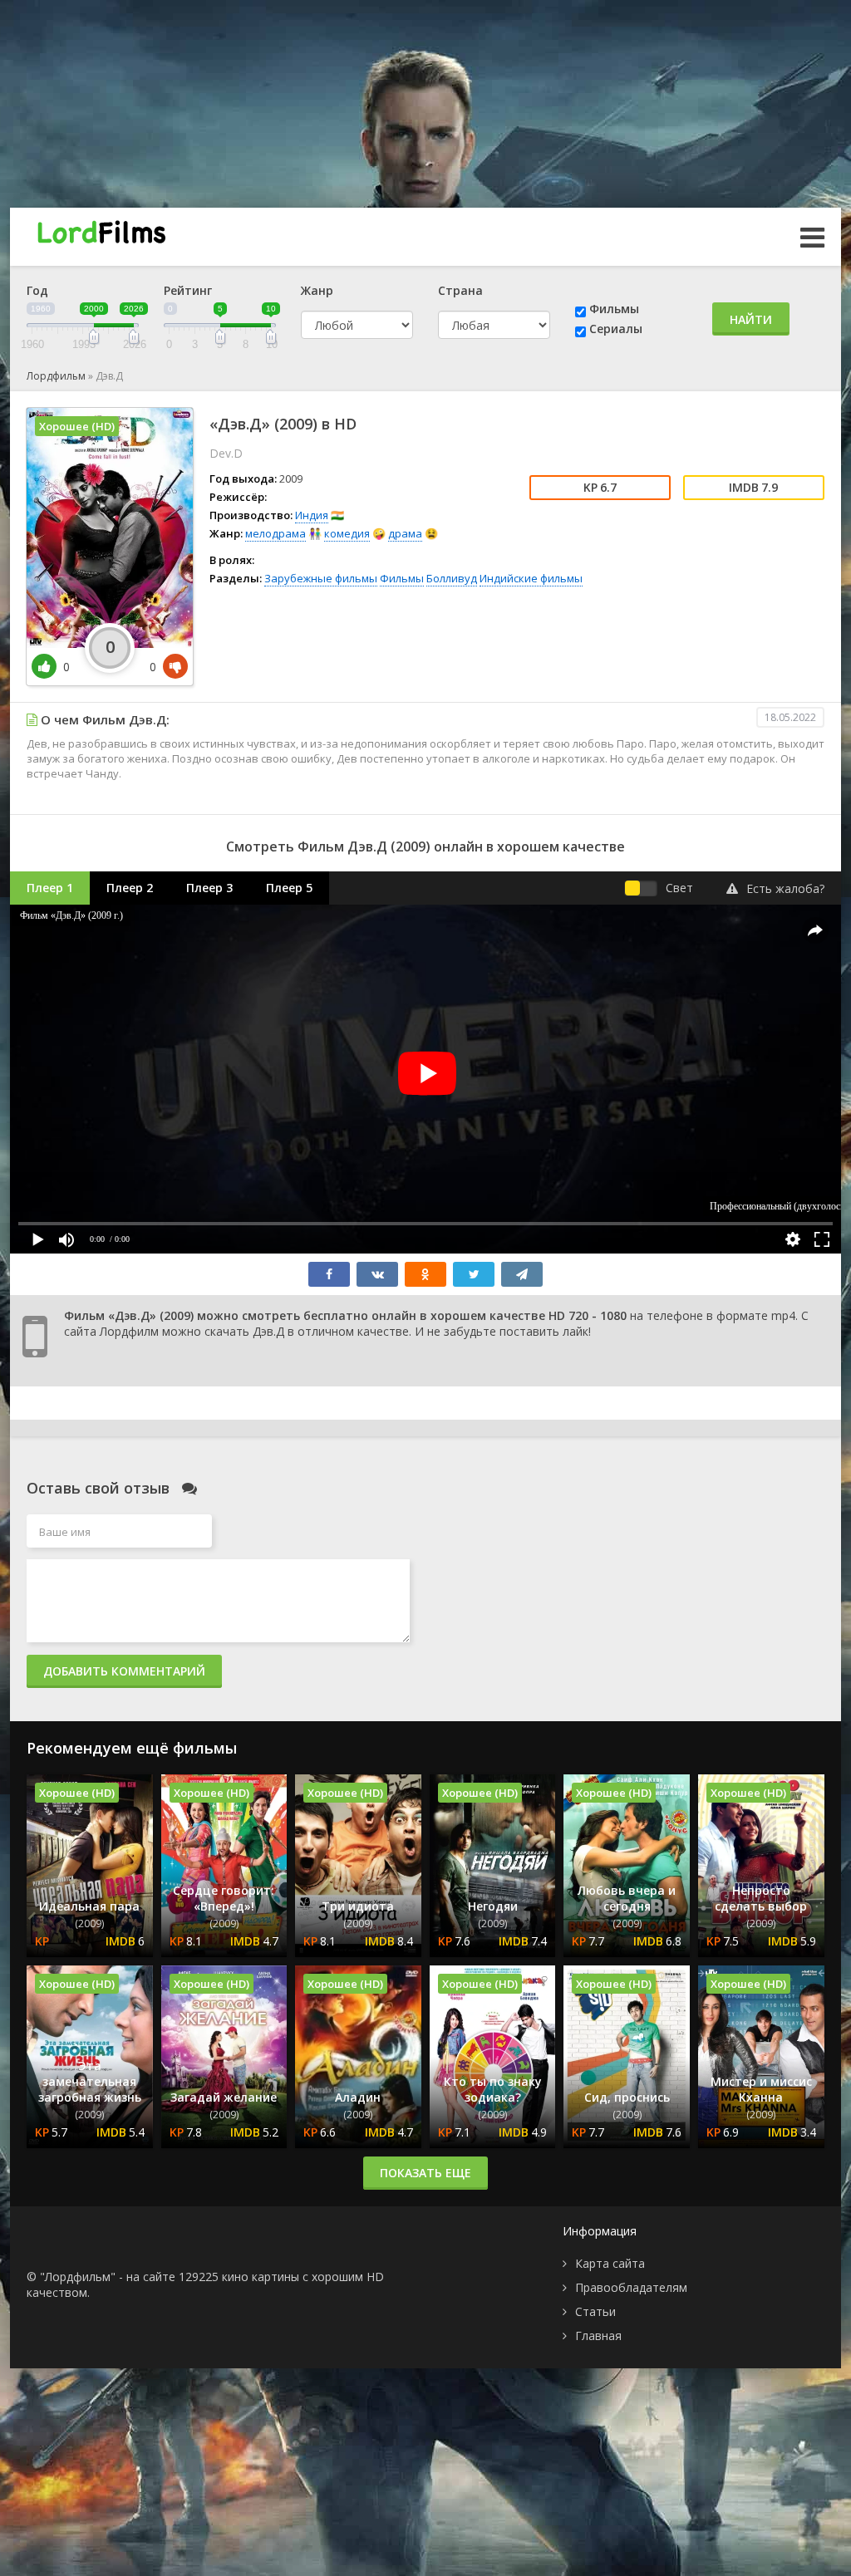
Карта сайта (610, 2263)
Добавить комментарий (124, 1671)
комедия (347, 533)
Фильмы (614, 309)
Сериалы (616, 329)
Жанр (317, 290)
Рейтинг (188, 290)
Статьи (595, 2311)
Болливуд (452, 578)
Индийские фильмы (531, 578)
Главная (598, 2336)
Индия (312, 515)
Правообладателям (631, 2287)
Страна (460, 290)
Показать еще (425, 2173)
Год (37, 290)
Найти (751, 319)
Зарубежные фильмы (321, 578)
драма (405, 533)
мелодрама (275, 533)
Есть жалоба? (785, 888)
